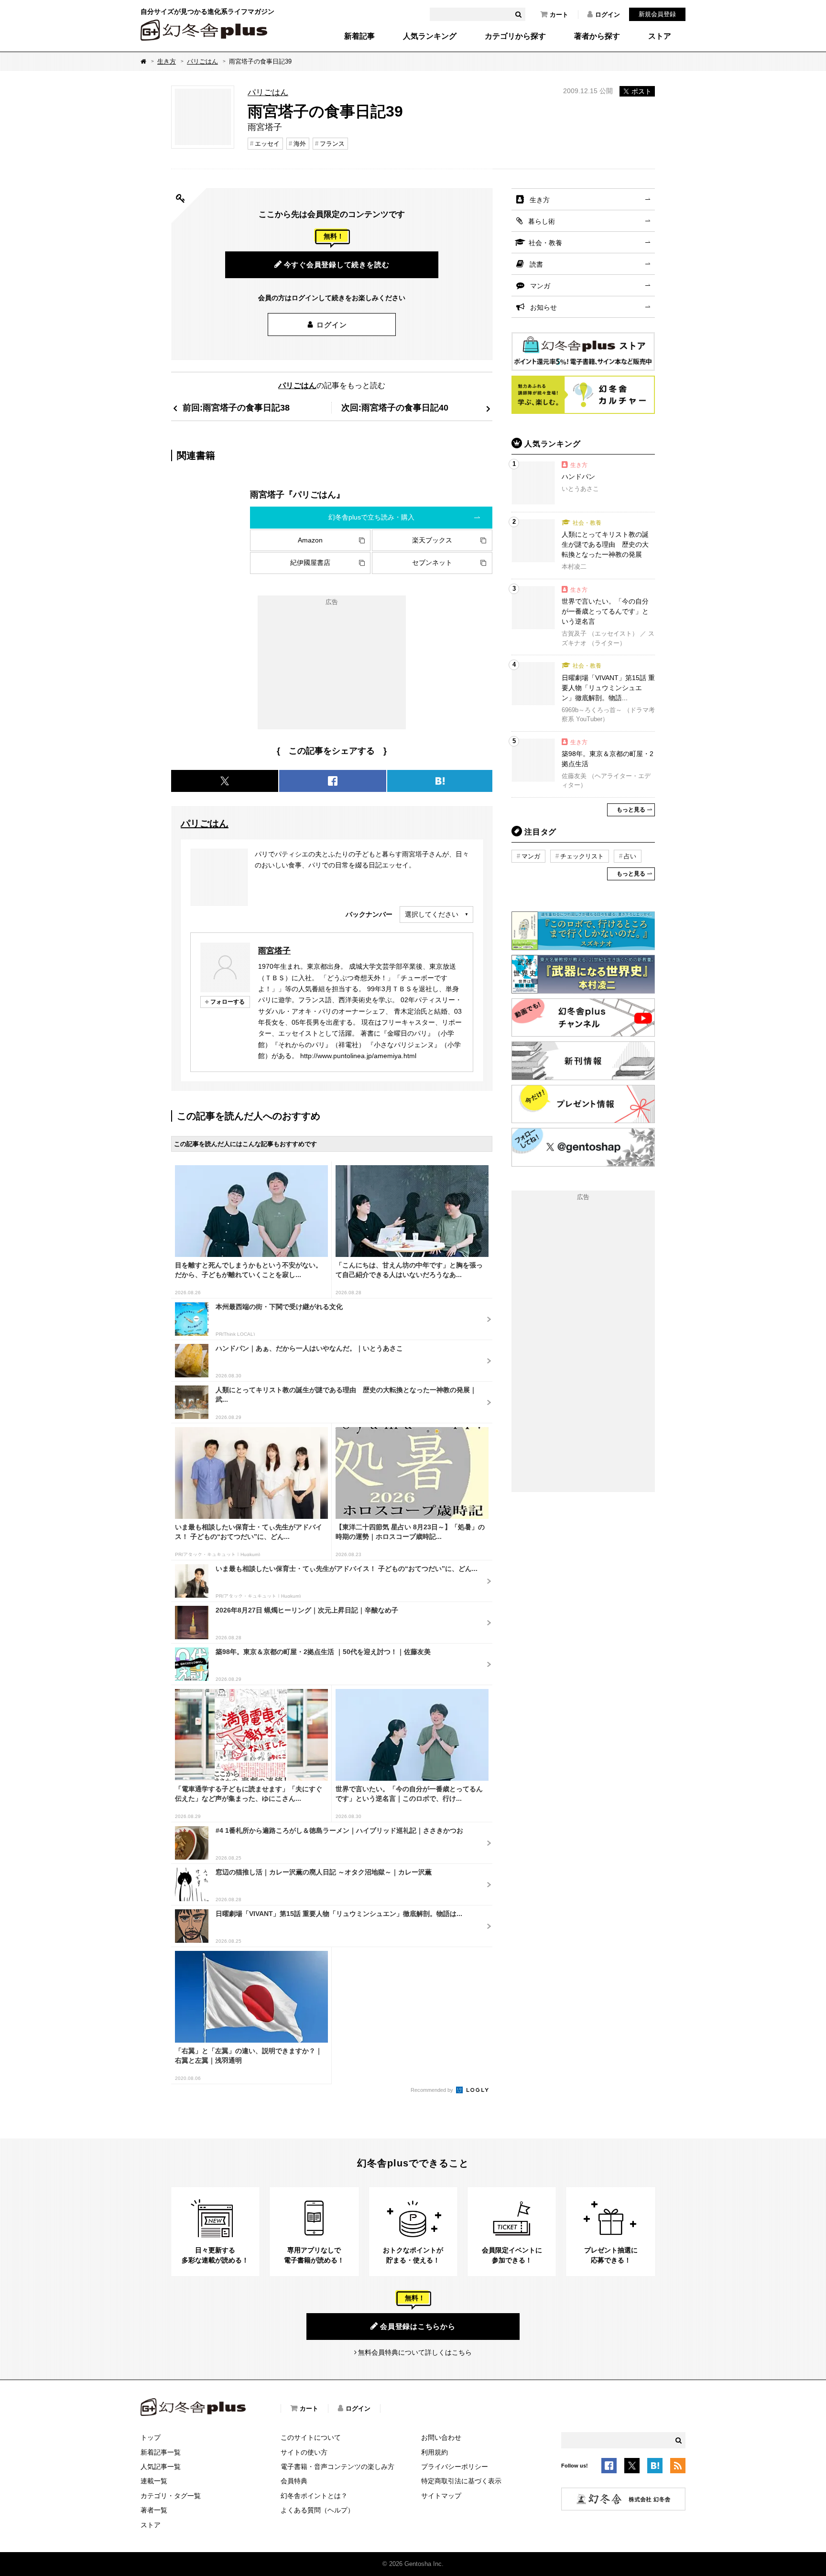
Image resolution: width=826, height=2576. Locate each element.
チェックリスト (582, 856)
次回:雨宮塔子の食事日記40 (395, 407)
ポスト (641, 91)
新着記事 (359, 36)
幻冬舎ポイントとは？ (314, 2496)
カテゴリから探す (515, 36)
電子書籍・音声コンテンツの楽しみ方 (337, 2467)
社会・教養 (545, 243)
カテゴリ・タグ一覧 (171, 2496)
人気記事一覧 (161, 2467)
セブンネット (432, 563)
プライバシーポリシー (455, 2467)
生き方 (167, 61)
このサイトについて (311, 2437)
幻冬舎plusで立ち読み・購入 (371, 517)
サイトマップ (441, 2496)
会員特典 (294, 2481)
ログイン (608, 15)
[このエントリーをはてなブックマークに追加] (655, 2468)
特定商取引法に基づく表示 (461, 2481)
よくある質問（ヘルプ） (317, 2510)
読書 (536, 264)
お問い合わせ (441, 2437)
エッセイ (267, 144)
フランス (332, 144)
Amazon (310, 540)
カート (559, 15)
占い (630, 856)
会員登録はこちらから (418, 2326)
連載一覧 (154, 2481)
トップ (151, 2437)
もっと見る (631, 810)
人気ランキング (430, 36)
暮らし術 (542, 221)
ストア (660, 36)
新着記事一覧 (161, 2452)
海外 (300, 144)
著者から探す (597, 36)
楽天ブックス (432, 540)
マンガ (540, 286)
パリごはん (202, 61)
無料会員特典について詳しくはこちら (415, 2352)
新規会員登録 (657, 14)
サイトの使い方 (304, 2452)
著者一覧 (154, 2510)
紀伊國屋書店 (310, 563)
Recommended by (433, 2090)
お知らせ (543, 307)
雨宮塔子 (274, 951)
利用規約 (435, 2452)
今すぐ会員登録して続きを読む (337, 265)
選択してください (432, 914)
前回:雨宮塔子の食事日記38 (236, 407)
